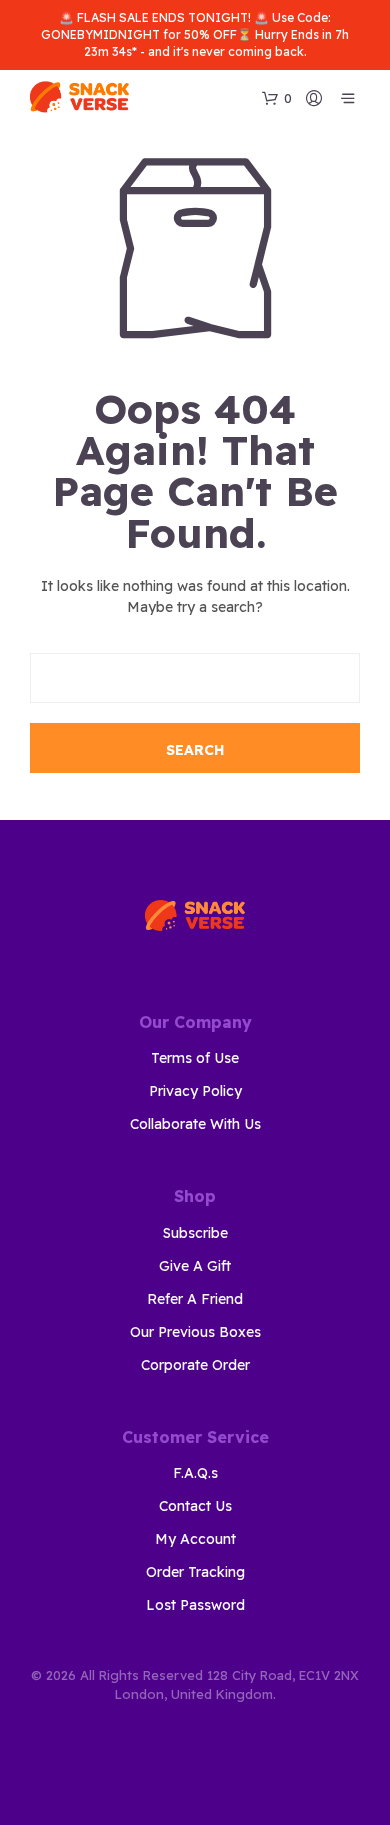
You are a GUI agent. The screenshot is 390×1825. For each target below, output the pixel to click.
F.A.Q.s (195, 1473)
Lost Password (195, 1605)
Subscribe (195, 1233)
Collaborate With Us (195, 1124)
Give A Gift (195, 1266)
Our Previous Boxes (195, 1332)
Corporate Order (195, 1365)
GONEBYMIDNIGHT (100, 34)
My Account (195, 1539)
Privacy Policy (195, 1091)
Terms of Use (195, 1058)
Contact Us (195, 1506)
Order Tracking (195, 1572)
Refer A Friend (195, 1299)
